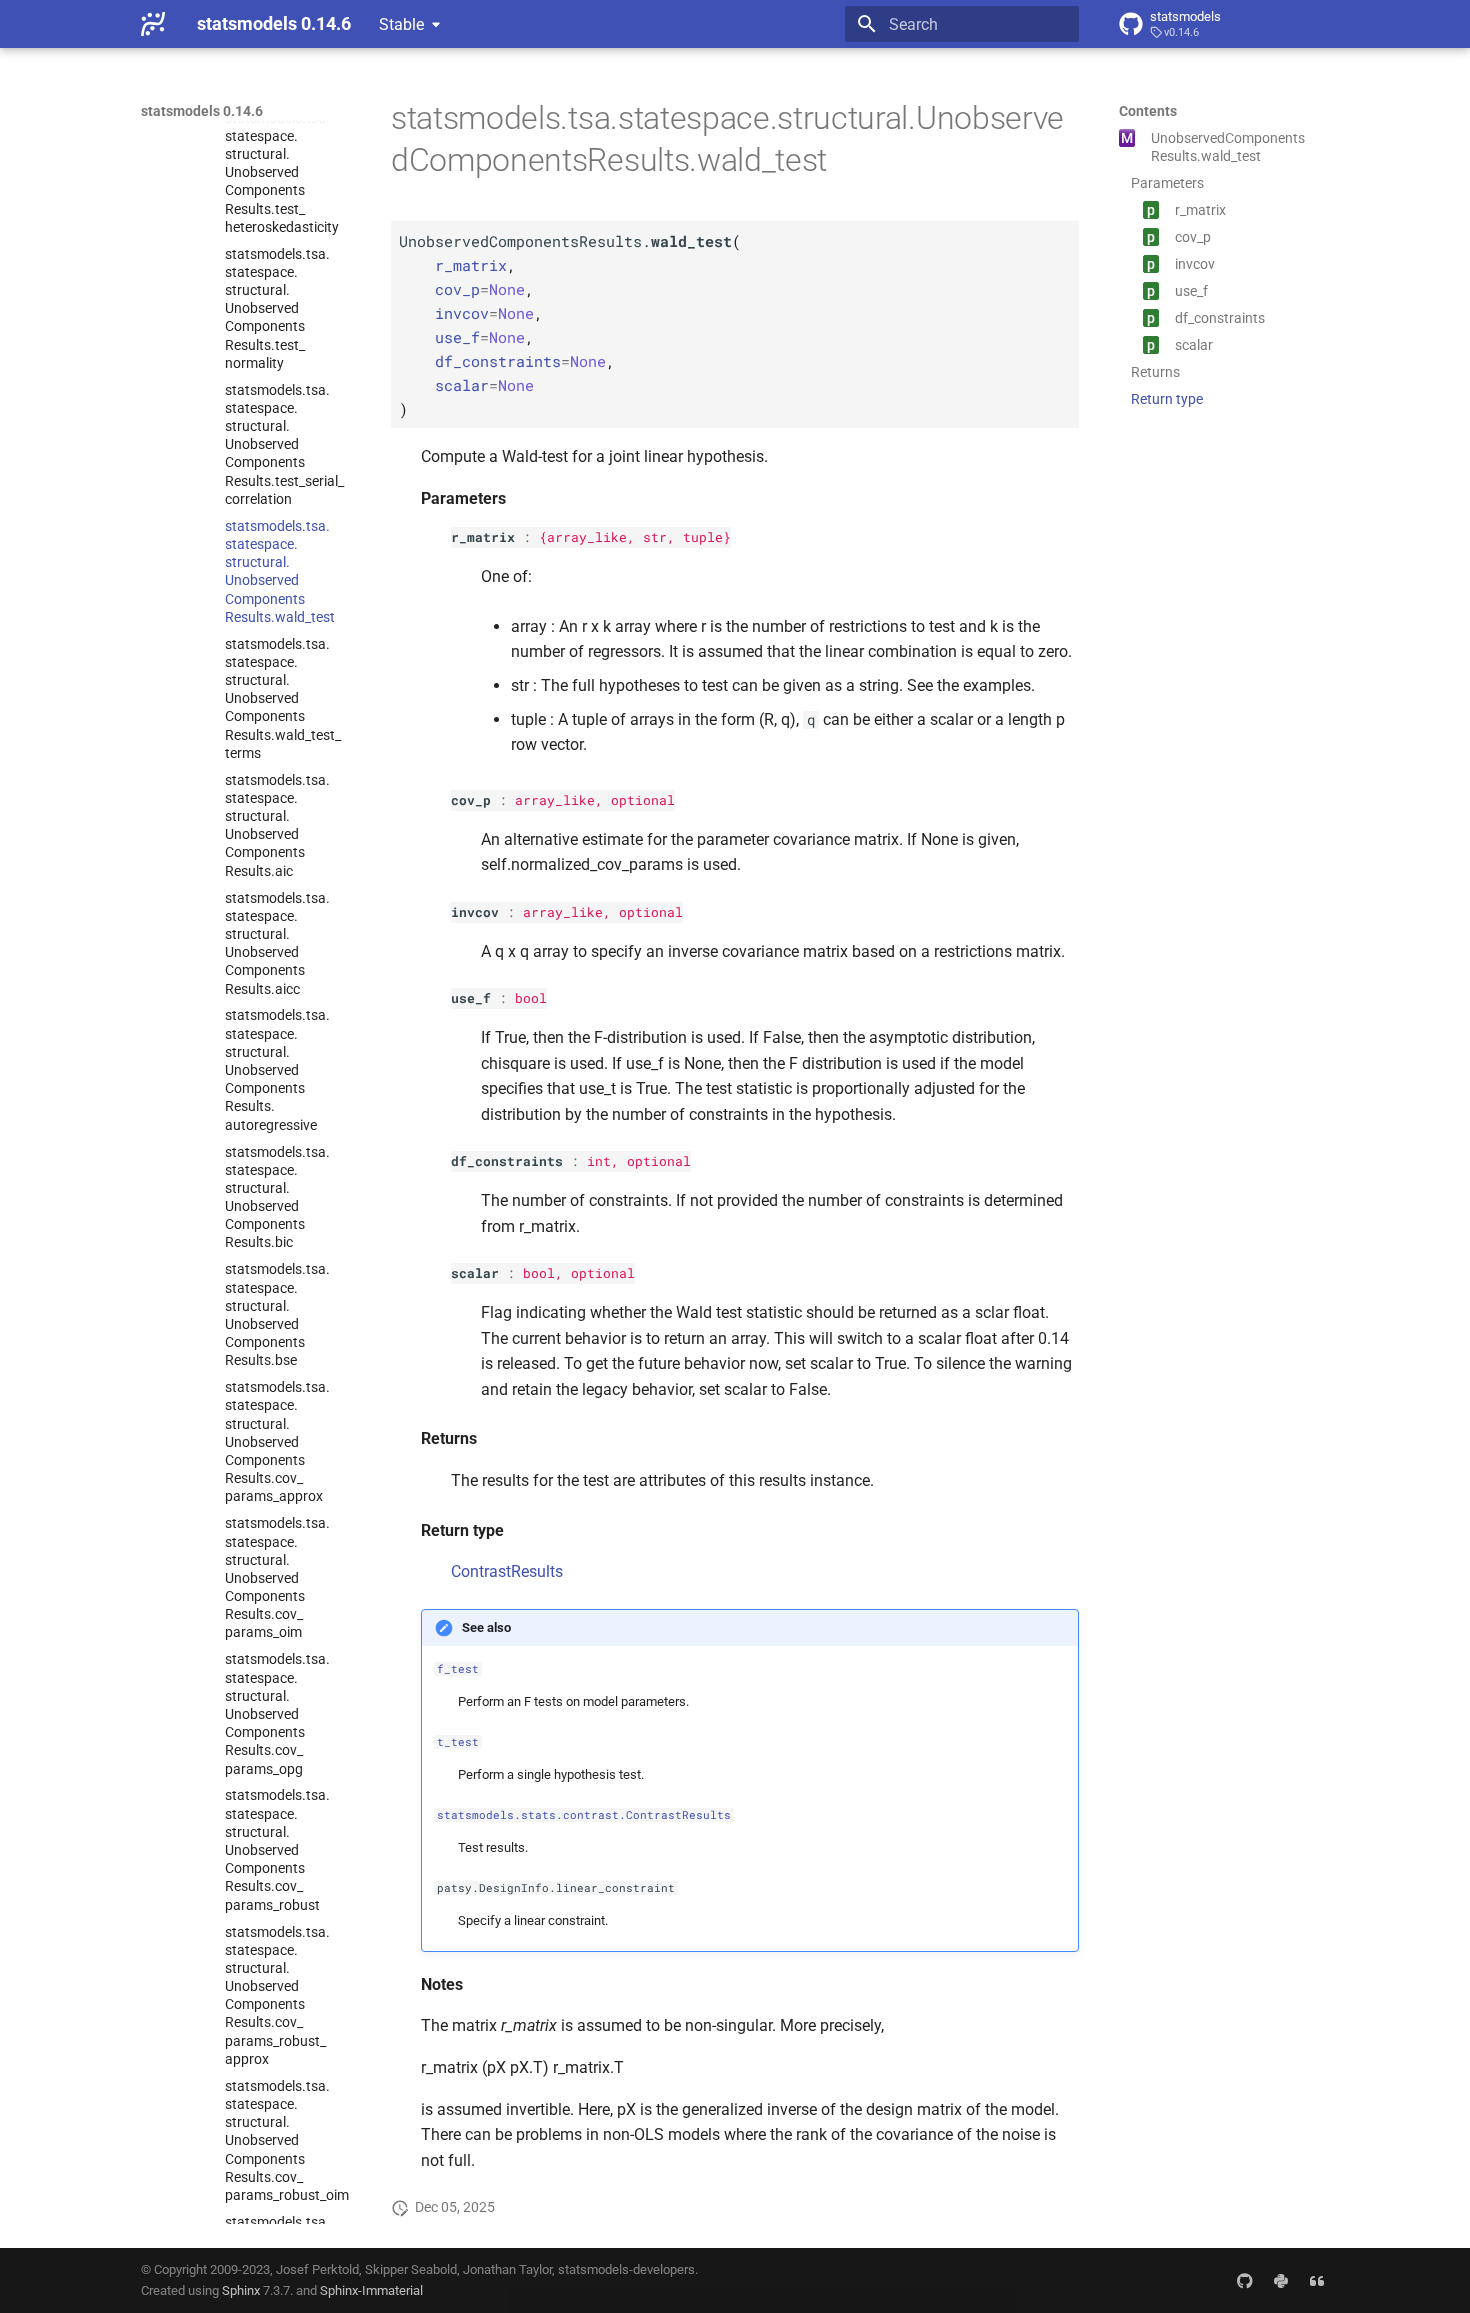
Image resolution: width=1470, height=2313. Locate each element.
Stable (401, 24)
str (655, 537)
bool (531, 998)
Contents (1148, 111)
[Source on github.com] (1245, 2280)
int (599, 1161)
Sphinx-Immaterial (371, 2290)
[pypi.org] (1281, 2280)
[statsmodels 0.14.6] (153, 24)
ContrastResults (507, 1571)
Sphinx (241, 2290)
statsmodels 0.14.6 (202, 111)
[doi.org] (1317, 2280)
